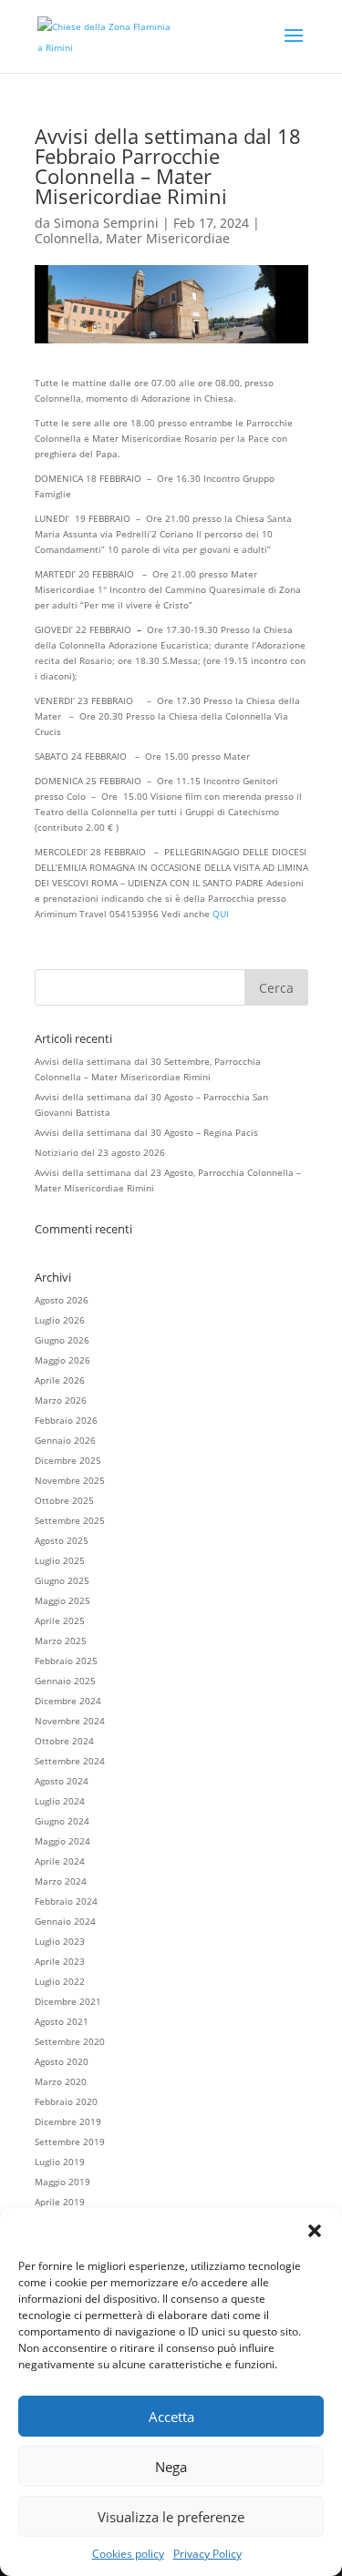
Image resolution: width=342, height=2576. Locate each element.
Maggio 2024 (62, 1841)
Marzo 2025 (61, 1641)
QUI (221, 914)
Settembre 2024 (70, 1761)
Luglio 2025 (60, 1560)
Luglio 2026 (60, 1320)
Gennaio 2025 (65, 1681)
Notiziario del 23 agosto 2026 (100, 1152)
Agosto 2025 (62, 1540)
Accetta (171, 2417)
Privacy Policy (207, 2554)
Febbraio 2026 (66, 1420)
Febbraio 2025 (66, 1661)
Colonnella (67, 238)
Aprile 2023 (60, 1961)
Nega (171, 2467)
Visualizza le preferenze (171, 2517)
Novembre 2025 (70, 1480)
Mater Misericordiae (168, 238)
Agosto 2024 (62, 1781)
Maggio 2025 (62, 1600)
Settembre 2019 (70, 2142)
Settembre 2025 (70, 1520)
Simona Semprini (106, 223)
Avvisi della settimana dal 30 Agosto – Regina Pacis (146, 1132)
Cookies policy (128, 2554)
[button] (315, 2231)
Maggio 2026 (62, 1360)
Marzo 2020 (61, 2081)
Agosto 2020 (62, 2061)
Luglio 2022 (60, 1981)
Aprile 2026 (60, 1380)
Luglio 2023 (60, 1941)
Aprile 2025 (60, 1620)
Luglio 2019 (60, 2162)
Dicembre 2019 (68, 2121)
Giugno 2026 (62, 1340)
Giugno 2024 (62, 1821)
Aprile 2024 (60, 1861)
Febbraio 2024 (66, 1901)
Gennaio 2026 (65, 1440)
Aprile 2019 (60, 2202)
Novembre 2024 (70, 1721)
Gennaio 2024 (65, 1921)
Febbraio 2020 (66, 2101)
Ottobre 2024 (64, 1741)
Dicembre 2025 (68, 1460)
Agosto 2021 (62, 2021)
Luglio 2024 (60, 1801)
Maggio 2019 (62, 2182)
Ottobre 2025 (64, 1500)
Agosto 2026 (62, 1300)
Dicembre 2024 (68, 1701)
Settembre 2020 (70, 2041)
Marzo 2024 (61, 1881)
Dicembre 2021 (68, 2001)
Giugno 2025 (62, 1580)
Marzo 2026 (61, 1400)
